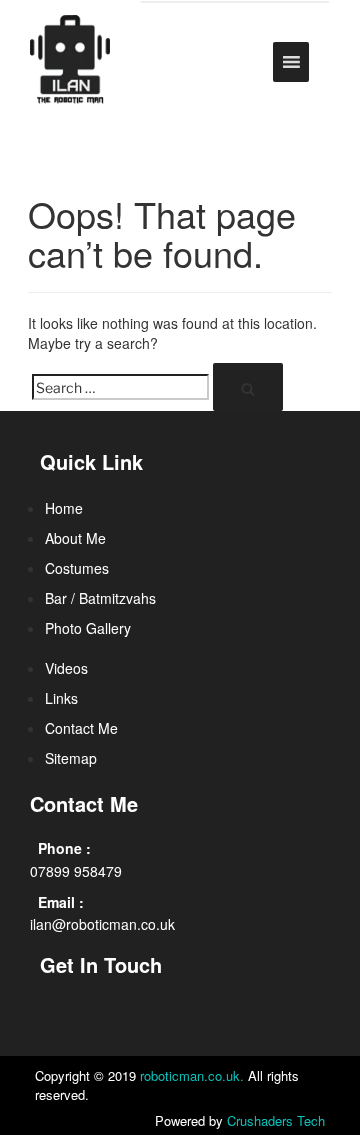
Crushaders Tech (276, 1120)
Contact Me (81, 728)
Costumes (77, 568)
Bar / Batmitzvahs (100, 598)
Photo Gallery (88, 628)
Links (61, 698)
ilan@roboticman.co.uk (102, 924)
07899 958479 (76, 871)
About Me (75, 538)
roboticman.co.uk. (192, 1075)
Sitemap (71, 758)
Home (64, 508)
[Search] (248, 387)
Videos (66, 668)
